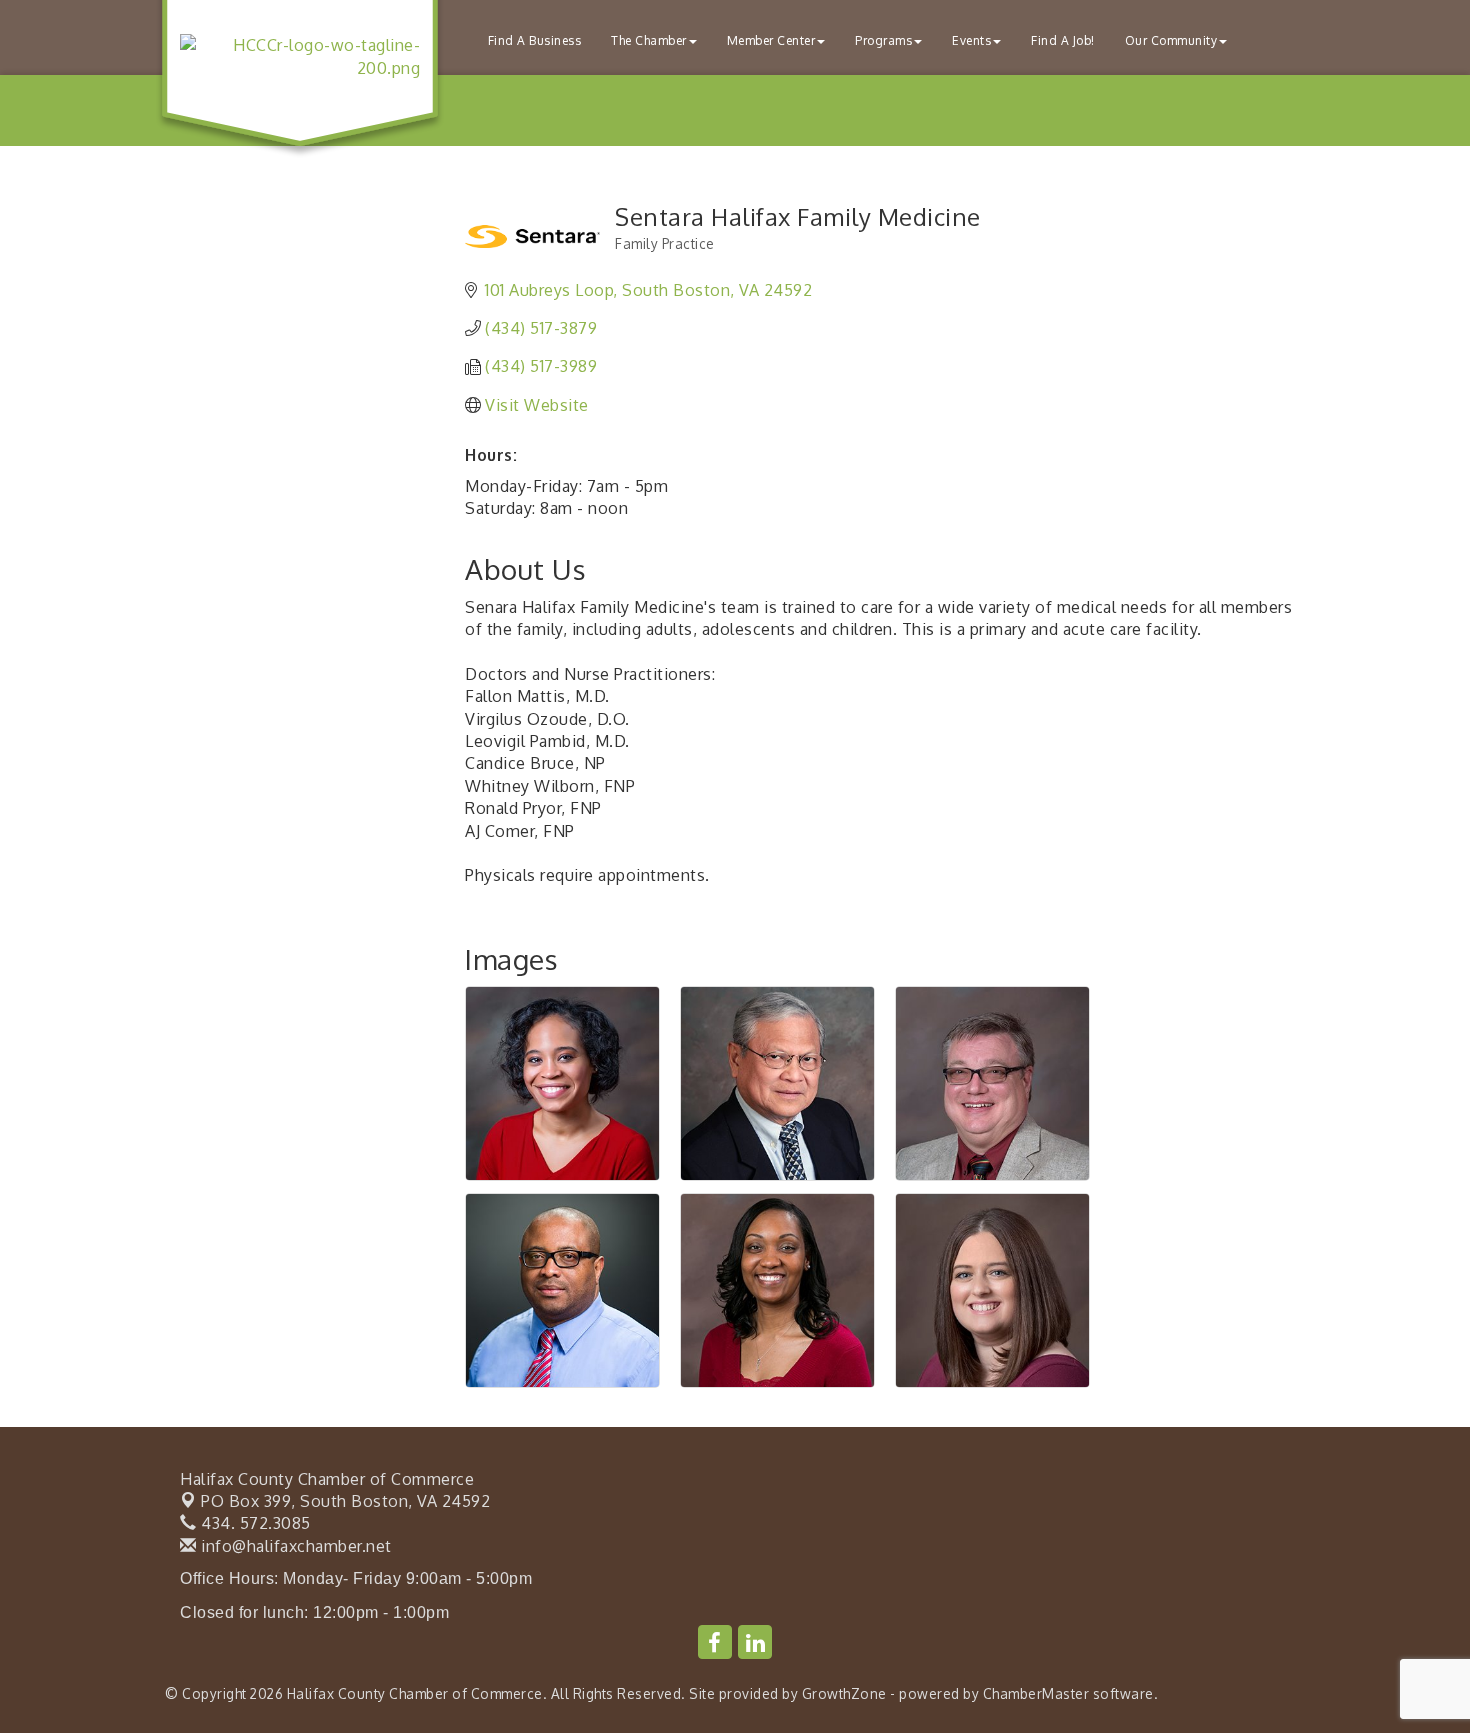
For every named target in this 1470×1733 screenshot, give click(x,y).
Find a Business (535, 40)
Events (971, 40)
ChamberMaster (1036, 1693)
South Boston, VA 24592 (345, 1501)
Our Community (1171, 40)
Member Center (771, 40)
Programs (883, 40)
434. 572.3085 (254, 1523)
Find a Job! (1063, 40)
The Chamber (649, 40)
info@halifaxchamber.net (294, 1546)
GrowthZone (844, 1693)
